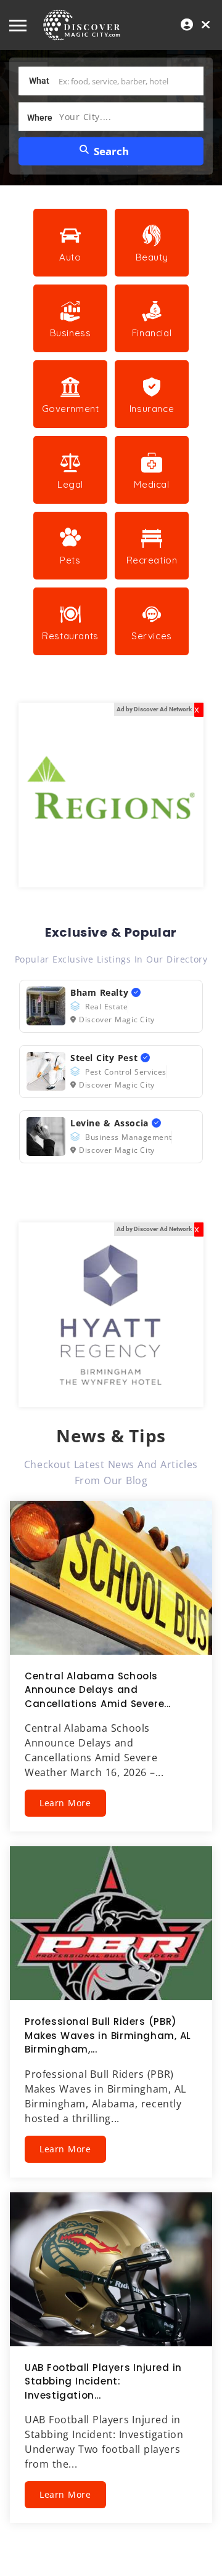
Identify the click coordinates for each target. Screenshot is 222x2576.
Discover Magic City (117, 1019)
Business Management (128, 1137)
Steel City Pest (105, 1058)
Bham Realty (101, 992)
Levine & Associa (111, 1123)
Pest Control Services (126, 1072)
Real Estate (106, 1007)
